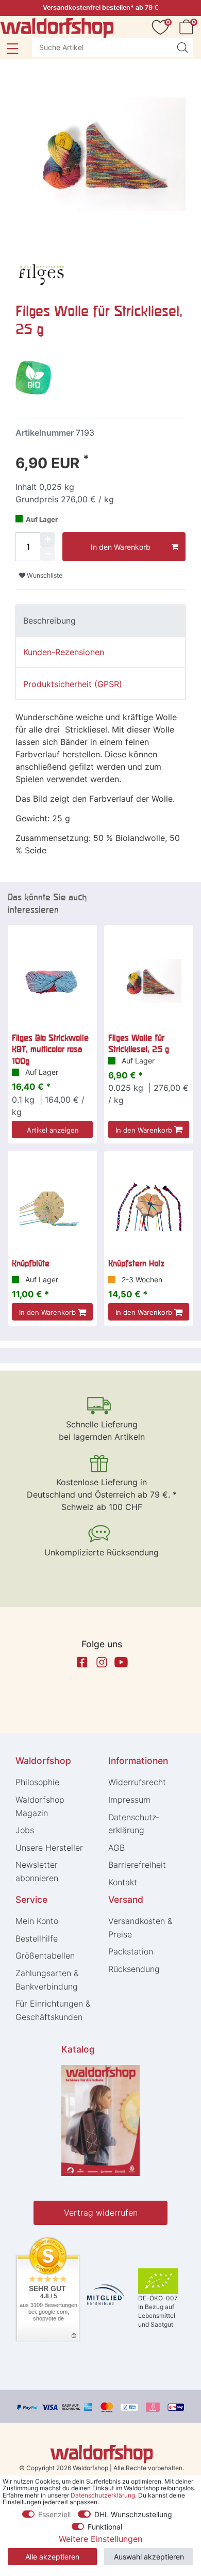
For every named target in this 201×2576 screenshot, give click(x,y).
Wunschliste (44, 575)
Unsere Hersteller (49, 1848)
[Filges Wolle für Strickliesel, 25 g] (149, 981)
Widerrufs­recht (137, 1782)
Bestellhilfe (37, 1938)
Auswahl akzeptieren (149, 2557)
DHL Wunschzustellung (133, 2514)
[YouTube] (121, 1662)
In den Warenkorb (121, 547)
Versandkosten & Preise (140, 1928)
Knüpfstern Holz (136, 1263)
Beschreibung (49, 621)
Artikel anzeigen (53, 1130)
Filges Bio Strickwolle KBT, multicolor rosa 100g (50, 1049)
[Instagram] (102, 1662)
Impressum (129, 1800)
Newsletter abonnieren (37, 1871)
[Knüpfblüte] (52, 1207)
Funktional (105, 2527)
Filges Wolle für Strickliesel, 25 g (139, 1043)
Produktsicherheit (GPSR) (73, 684)
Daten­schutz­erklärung (133, 1824)
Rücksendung (134, 1969)
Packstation (131, 1951)
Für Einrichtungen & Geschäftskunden (53, 2010)
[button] (12, 49)
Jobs (25, 1830)
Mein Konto (37, 1921)
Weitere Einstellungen (100, 2539)
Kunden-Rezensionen (64, 652)
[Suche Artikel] (182, 47)
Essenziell (54, 2514)
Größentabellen (45, 1955)
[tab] (100, 621)
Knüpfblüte (31, 1263)
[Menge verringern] (47, 554)
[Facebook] (82, 1662)
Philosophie (37, 1782)
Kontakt (123, 1882)
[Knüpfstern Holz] (149, 1207)
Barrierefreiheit (137, 1865)
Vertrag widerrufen (101, 2213)
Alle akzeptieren (52, 2557)
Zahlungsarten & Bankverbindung (47, 1980)
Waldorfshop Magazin (40, 1806)
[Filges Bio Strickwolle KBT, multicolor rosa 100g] (52, 981)
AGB (116, 1848)
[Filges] (41, 272)
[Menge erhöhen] (47, 539)
